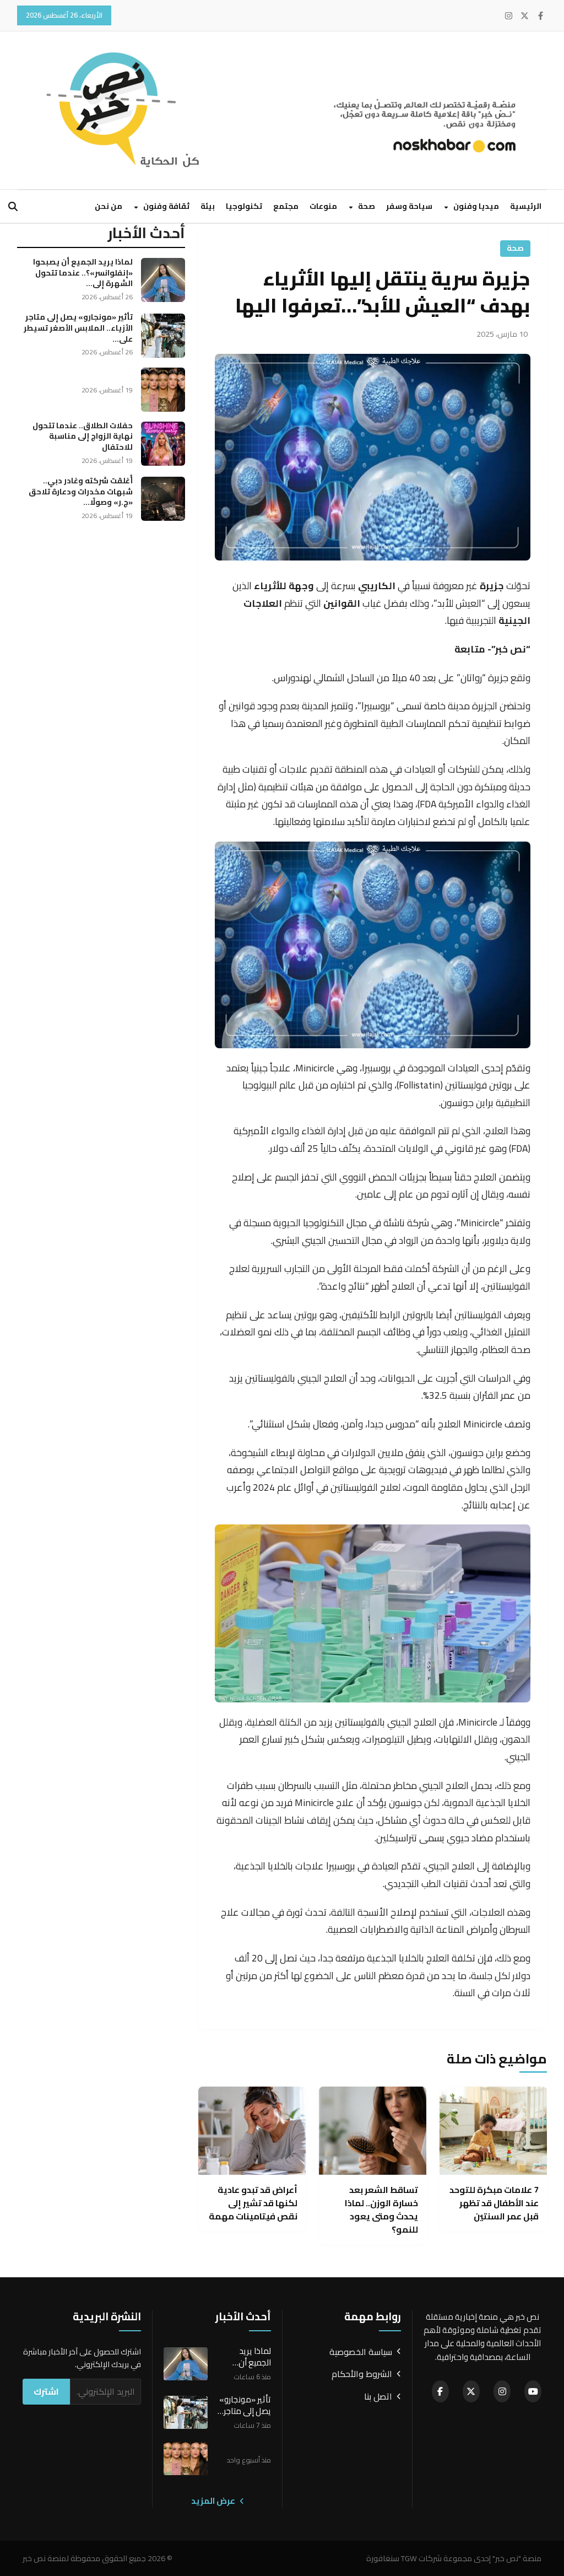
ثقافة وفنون (166, 206)
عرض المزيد (214, 2501)
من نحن (109, 206)
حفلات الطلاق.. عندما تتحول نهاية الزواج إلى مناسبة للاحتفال (83, 436)
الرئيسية (526, 206)
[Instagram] (509, 16)
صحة (366, 206)
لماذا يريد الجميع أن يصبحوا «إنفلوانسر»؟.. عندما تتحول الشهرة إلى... (83, 273)
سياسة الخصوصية (361, 2352)
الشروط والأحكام (362, 2374)
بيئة (208, 206)
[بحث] (13, 206)
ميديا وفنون (475, 206)
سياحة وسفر (409, 206)
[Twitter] (525, 16)
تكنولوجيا (244, 206)
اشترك (46, 2391)
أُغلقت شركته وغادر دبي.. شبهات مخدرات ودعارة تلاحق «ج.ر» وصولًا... (81, 491)
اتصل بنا (378, 2397)
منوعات (323, 206)
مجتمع (286, 206)
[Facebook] (541, 16)
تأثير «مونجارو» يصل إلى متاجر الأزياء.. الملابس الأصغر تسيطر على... (78, 328)
